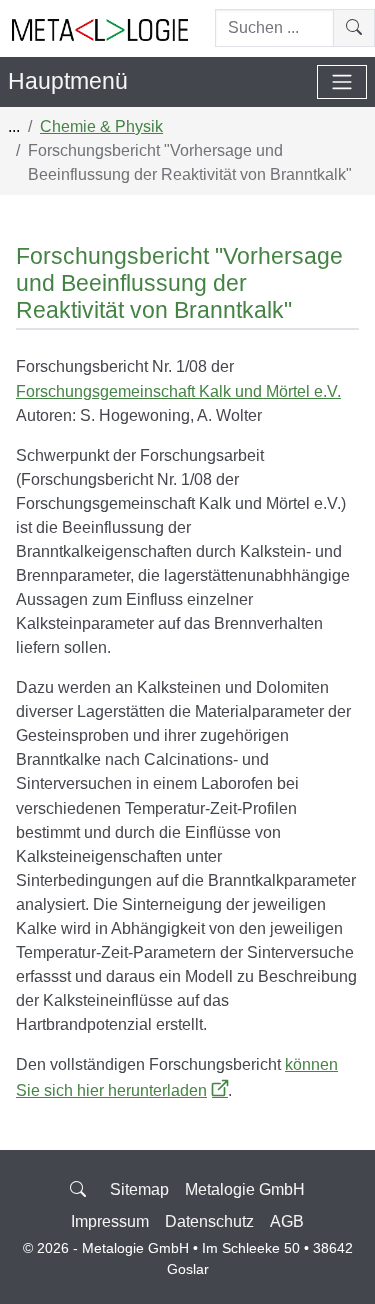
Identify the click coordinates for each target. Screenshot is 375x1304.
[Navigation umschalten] (342, 82)
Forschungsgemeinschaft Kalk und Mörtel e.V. (178, 391)
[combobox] (275, 28)
